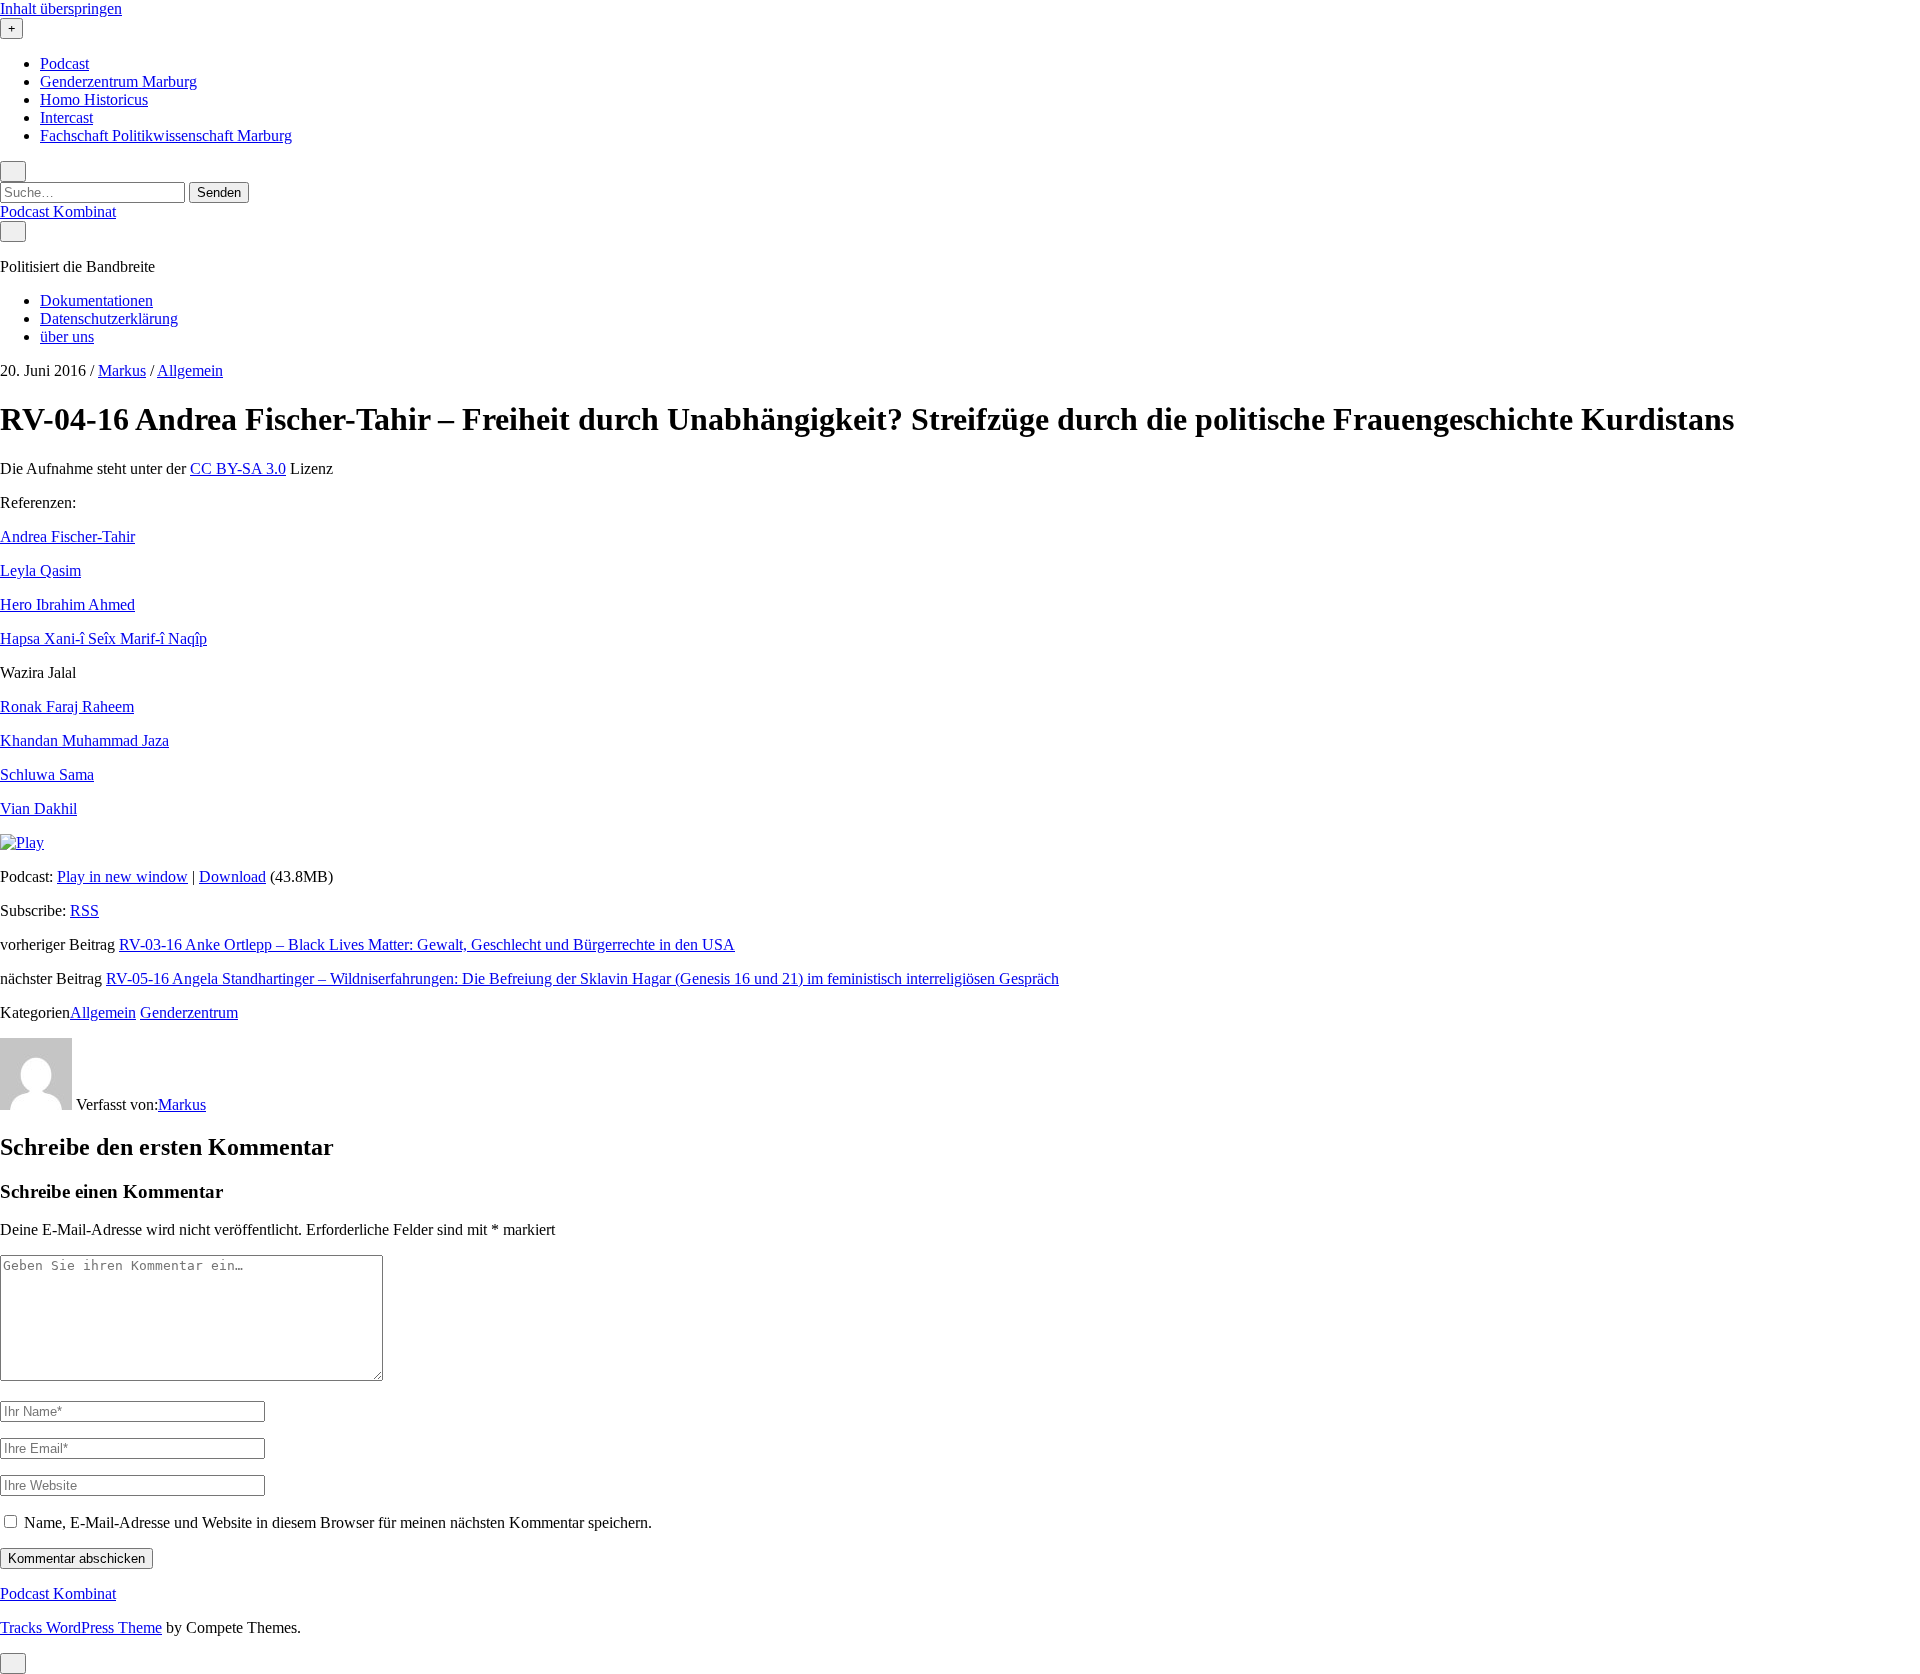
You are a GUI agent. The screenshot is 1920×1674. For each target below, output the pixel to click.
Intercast (66, 117)
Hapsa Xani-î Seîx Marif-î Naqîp (103, 638)
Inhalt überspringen (61, 8)
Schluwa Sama (47, 774)
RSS (84, 910)
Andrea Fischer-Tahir (67, 536)
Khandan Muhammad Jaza (84, 740)
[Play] (22, 842)
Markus (122, 370)
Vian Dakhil (38, 808)
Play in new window (122, 876)
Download (232, 876)
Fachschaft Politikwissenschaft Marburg (166, 135)
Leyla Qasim (40, 570)
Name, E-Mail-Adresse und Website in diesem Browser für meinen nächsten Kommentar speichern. (338, 1522)
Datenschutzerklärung (109, 318)
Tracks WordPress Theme (81, 1627)
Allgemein (190, 370)
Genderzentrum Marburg (118, 81)
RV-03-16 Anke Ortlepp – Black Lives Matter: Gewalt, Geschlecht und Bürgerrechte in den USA (427, 944)
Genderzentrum (189, 1012)
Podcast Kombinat (58, 211)
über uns (67, 336)
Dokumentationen (96, 300)
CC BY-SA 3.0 (238, 468)
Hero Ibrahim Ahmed (67, 604)
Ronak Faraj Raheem (67, 706)
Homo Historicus (94, 99)
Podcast (64, 63)
